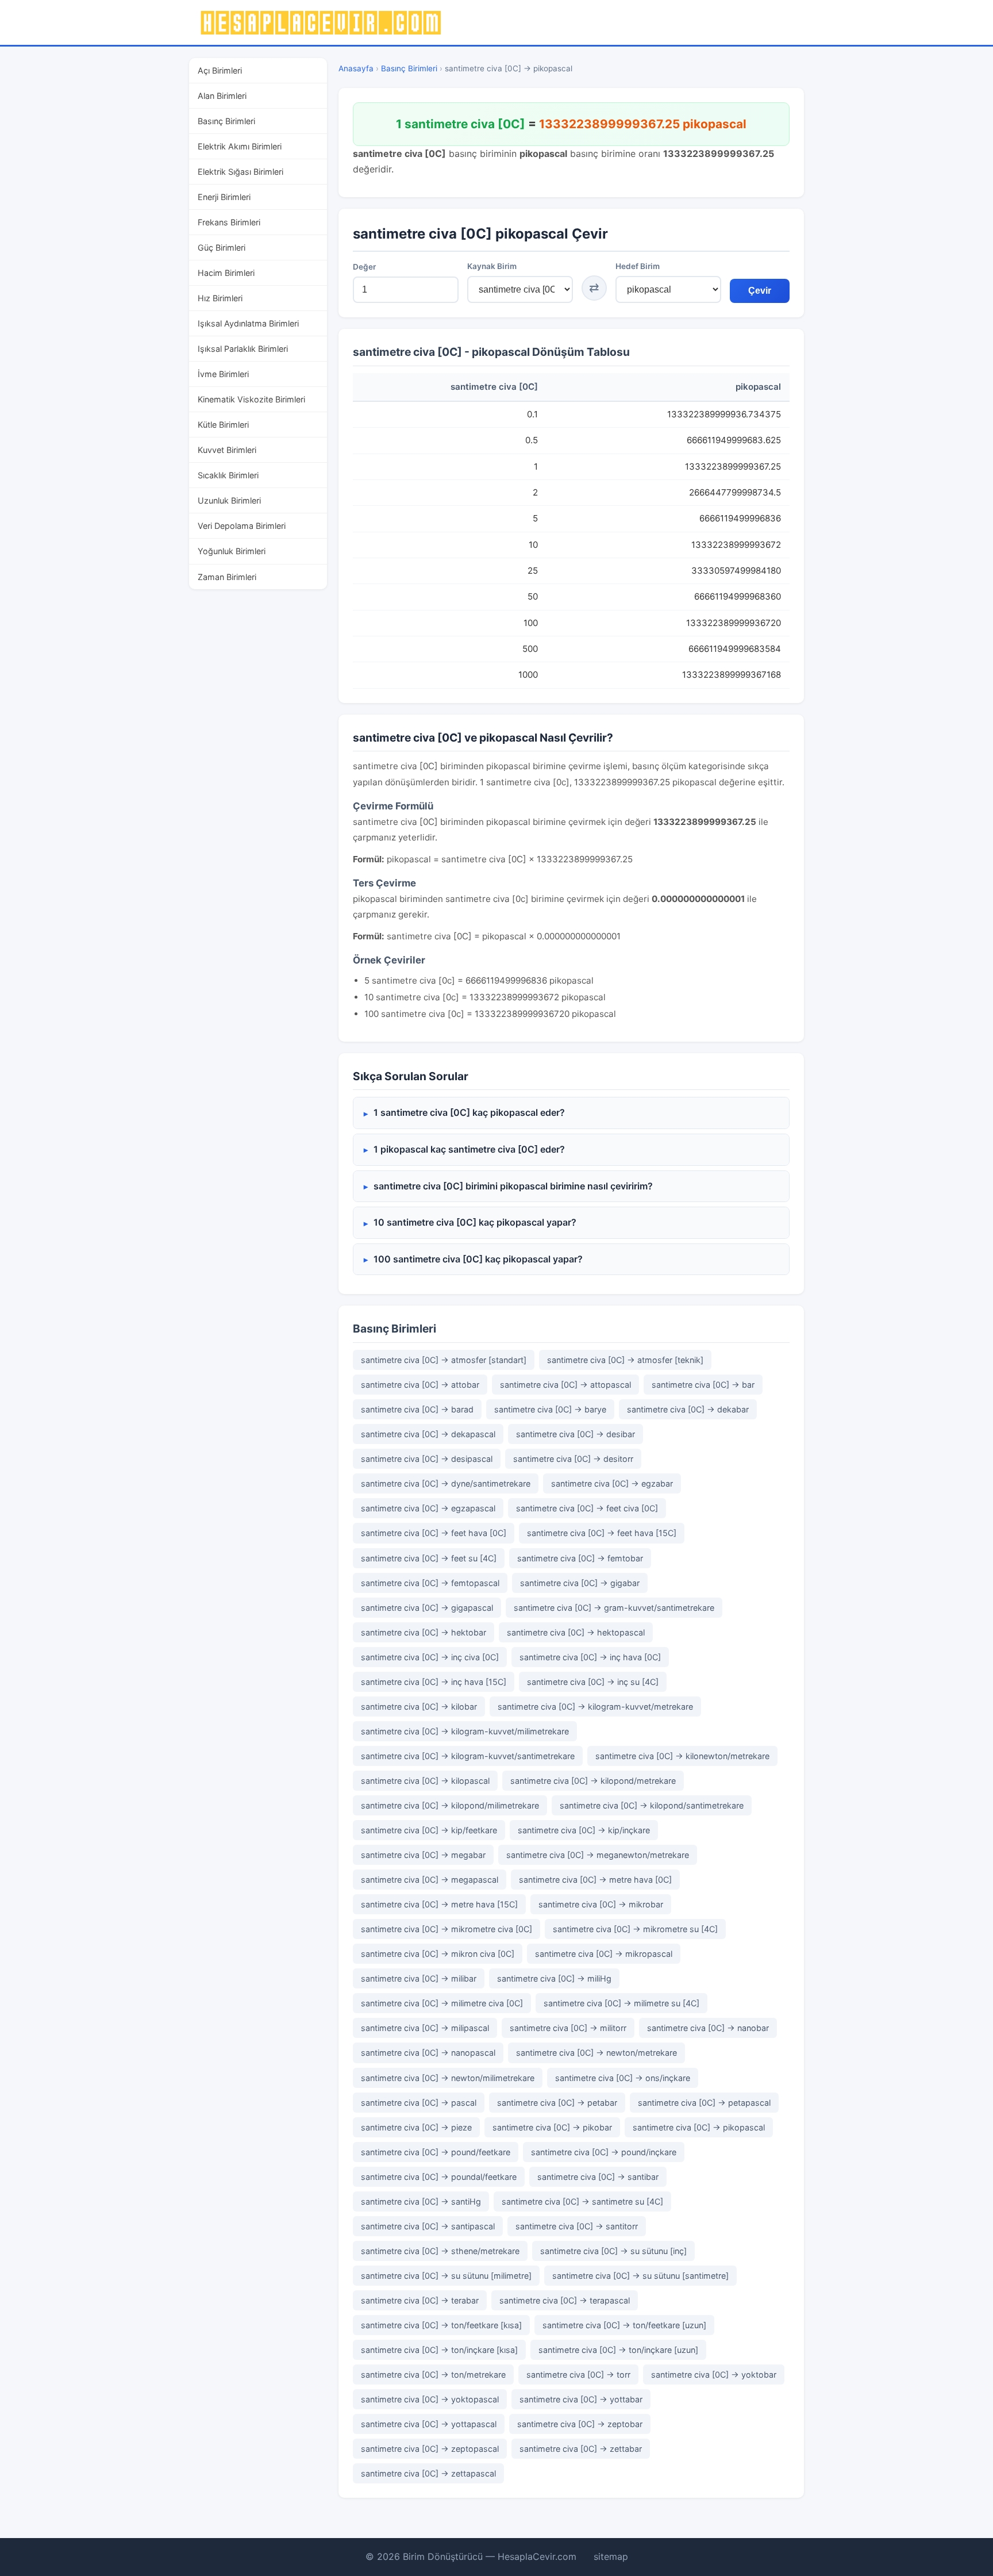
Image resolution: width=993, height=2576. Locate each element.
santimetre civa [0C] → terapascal (565, 2300)
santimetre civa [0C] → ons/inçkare (623, 2078)
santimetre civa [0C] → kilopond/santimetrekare (652, 1805)
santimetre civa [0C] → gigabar (580, 1583)
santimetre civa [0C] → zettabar (581, 2449)
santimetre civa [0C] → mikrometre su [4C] (635, 1929)
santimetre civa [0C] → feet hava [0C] (434, 1533)
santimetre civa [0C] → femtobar (580, 1558)
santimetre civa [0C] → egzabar (612, 1483)
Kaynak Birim (492, 266)
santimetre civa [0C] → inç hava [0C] (590, 1657)
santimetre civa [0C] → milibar (419, 1978)
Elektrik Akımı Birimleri (240, 146)
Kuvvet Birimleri (227, 450)
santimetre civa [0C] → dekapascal (428, 1434)
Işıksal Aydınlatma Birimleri (248, 323)
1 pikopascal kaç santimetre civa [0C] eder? (469, 1149)
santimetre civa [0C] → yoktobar (714, 2375)
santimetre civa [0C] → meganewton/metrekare (598, 1855)
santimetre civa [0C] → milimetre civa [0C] (442, 2003)
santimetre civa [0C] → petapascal (704, 2103)
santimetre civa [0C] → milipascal (425, 2028)
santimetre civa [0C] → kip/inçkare (584, 1830)
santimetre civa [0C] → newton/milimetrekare (448, 2078)
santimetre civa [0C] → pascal (419, 2103)
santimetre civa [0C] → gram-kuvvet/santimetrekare (614, 1608)
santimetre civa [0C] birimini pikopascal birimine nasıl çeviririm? (513, 1186)
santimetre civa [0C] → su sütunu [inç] (613, 2251)
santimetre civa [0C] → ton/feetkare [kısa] (441, 2325)
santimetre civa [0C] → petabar (557, 2103)
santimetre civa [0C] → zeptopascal (430, 2449)
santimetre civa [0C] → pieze (416, 2127)
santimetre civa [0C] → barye (550, 1409)
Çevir (760, 291)
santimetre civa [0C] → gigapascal (427, 1608)
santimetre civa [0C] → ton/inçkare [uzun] (618, 2350)
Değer (364, 267)
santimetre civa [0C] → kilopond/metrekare (593, 1781)
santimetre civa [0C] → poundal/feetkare (439, 2177)
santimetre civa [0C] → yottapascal (429, 2424)
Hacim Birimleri (226, 273)
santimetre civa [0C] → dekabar (688, 1409)
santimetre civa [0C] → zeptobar (580, 2424)
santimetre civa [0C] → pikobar (552, 2127)
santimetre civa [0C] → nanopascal (428, 2053)
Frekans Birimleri (229, 222)
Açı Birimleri (220, 70)
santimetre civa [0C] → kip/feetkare (429, 1830)
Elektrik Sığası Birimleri (240, 172)
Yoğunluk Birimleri (232, 551)
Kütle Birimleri (223, 425)
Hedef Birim (638, 266)
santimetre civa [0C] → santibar (598, 2177)
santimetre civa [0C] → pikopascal (699, 2127)
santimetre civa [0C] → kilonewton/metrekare (682, 1756)
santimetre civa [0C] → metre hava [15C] (439, 1904)
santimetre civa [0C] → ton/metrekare (433, 2375)
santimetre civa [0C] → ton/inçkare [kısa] (439, 2350)
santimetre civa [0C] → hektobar (424, 1632)
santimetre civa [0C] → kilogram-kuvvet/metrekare (595, 1707)
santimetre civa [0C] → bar (703, 1385)
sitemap (611, 2556)
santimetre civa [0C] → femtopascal (430, 1583)
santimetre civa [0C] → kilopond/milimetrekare (450, 1805)
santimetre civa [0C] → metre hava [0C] (595, 1880)
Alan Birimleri (222, 96)
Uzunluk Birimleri (229, 500)
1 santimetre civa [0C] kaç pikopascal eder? (469, 1112)
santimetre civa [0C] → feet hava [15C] (602, 1533)
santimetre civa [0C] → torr (578, 2375)
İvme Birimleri (223, 374)
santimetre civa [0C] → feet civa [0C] (587, 1508)
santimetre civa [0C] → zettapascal (428, 2473)
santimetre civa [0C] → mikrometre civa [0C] (447, 1929)
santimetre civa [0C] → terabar (420, 2300)
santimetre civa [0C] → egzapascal (428, 1508)
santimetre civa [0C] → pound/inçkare (604, 2152)
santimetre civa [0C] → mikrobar (601, 1904)
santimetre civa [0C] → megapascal (430, 1880)
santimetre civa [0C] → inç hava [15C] (434, 1682)
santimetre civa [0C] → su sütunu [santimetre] (640, 2276)
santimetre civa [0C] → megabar (423, 1855)
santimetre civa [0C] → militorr (568, 2028)
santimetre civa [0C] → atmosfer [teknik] (625, 1360)
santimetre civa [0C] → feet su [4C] (429, 1558)
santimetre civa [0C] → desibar (576, 1434)
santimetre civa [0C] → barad (417, 1409)
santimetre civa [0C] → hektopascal (576, 1632)
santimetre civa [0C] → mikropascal (604, 1954)
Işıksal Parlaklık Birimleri (243, 349)
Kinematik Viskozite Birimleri (251, 399)
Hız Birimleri (220, 298)
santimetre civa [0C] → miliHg (554, 1978)
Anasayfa (356, 68)
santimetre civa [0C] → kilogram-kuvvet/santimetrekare (468, 1756)
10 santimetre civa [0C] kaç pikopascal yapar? (475, 1222)
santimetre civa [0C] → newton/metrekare (596, 2053)
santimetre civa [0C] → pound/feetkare (436, 2152)
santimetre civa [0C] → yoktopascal (430, 2399)
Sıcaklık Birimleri (228, 475)
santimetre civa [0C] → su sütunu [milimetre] (446, 2276)
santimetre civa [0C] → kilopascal (425, 1781)
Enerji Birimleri (224, 197)
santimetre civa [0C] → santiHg (421, 2201)
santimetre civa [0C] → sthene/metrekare (440, 2251)
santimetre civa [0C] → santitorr (577, 2226)
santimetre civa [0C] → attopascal (565, 1385)
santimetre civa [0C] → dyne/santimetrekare (446, 1483)
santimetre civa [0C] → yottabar (581, 2399)
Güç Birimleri (222, 247)
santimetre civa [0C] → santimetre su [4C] (582, 2201)
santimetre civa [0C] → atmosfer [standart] (444, 1360)
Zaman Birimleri (227, 577)
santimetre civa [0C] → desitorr (573, 1459)
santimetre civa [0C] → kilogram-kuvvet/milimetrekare (465, 1731)
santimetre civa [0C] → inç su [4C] (593, 1682)
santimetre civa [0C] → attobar (420, 1385)
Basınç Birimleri (226, 121)
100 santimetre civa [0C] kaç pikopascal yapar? (478, 1259)
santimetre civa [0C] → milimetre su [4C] (621, 2003)
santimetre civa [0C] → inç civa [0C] (430, 1657)
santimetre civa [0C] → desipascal (427, 1459)
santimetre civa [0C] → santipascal (428, 2226)
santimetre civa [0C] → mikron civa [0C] (438, 1954)
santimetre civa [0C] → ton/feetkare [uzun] (624, 2325)
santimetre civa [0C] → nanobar (708, 2028)
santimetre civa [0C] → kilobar (419, 1707)
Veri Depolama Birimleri (242, 526)
